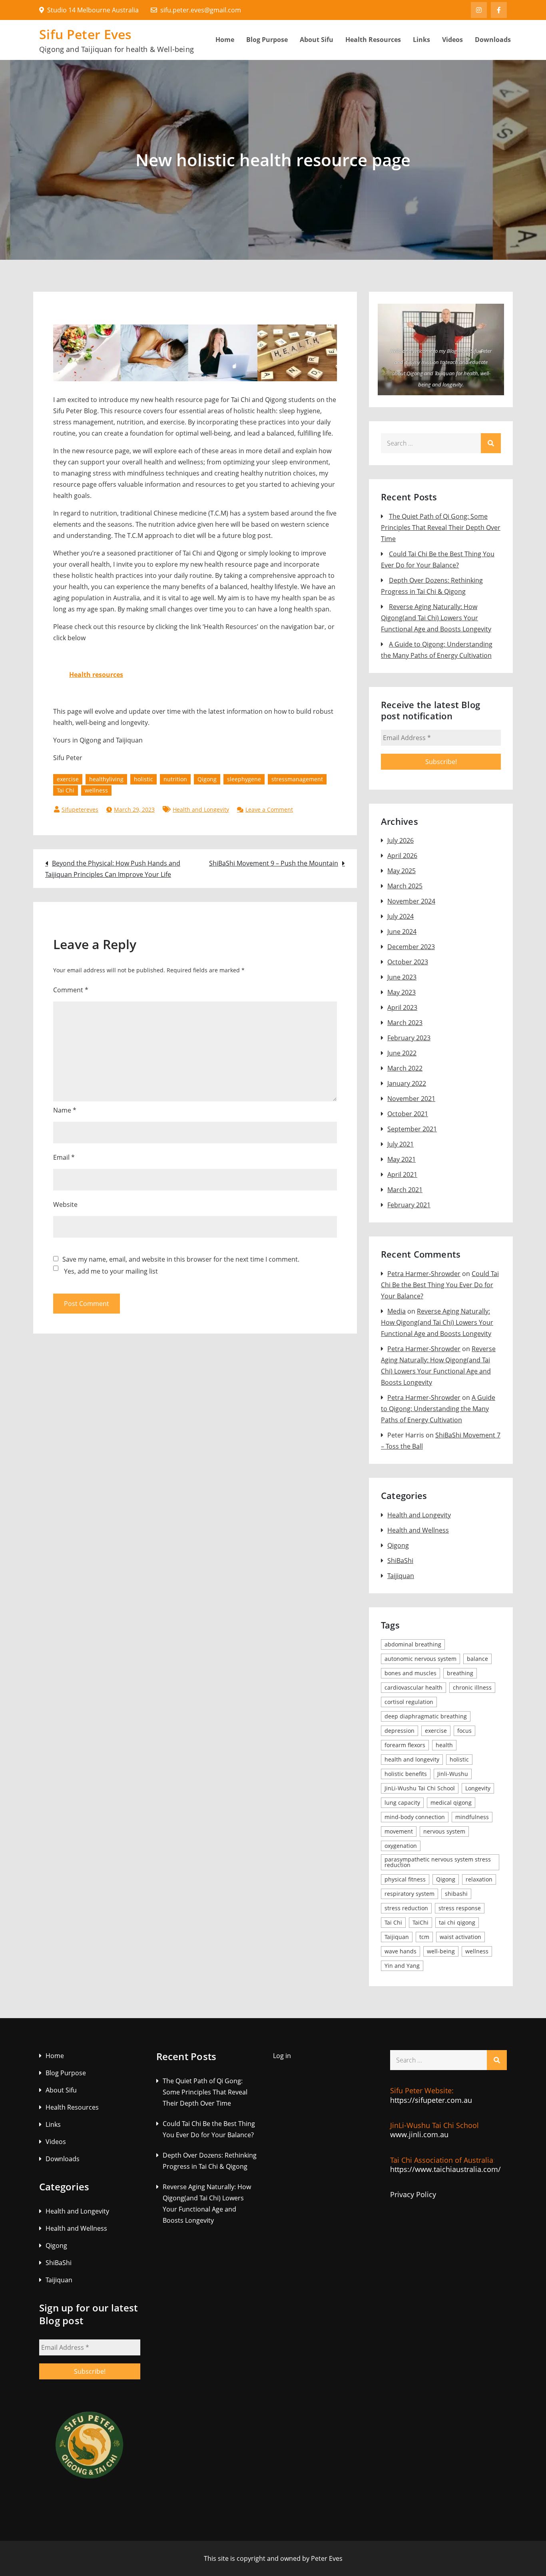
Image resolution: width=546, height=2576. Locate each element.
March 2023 (405, 1023)
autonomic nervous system (420, 1659)
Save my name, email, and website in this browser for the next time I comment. (181, 1259)
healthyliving (106, 779)
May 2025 (402, 871)
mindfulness (472, 1817)
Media (397, 1311)
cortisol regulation (409, 1702)
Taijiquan (401, 1576)
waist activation (460, 1937)
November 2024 (411, 901)
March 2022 (405, 1068)
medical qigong (451, 1803)
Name (65, 1110)
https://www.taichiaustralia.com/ (445, 2169)
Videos (452, 40)
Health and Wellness (418, 1530)
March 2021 (405, 1190)
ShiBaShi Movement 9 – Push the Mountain (274, 863)
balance (477, 1659)
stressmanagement (297, 779)
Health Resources (373, 40)
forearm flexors (405, 1745)
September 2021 (412, 1129)
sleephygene (244, 779)
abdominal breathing (413, 1644)
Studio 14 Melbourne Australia (93, 10)
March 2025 (405, 886)
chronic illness (472, 1687)
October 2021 (408, 1114)
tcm (424, 1937)
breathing (460, 1673)
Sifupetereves (80, 809)
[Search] (491, 443)
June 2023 (402, 977)
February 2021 (409, 1205)
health (444, 1745)
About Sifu (317, 40)
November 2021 (411, 1099)
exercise (68, 779)
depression (400, 1731)
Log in (282, 2056)
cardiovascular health (413, 1687)
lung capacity (402, 1803)
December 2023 (411, 947)
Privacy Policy (413, 2194)
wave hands (401, 1951)
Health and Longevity (201, 809)
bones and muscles (410, 1673)
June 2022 (402, 1053)
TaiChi (420, 1922)
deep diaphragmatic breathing (426, 1716)
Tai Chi (66, 790)
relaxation (479, 1879)
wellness (96, 790)
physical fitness (405, 1879)
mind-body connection (415, 1817)
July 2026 (401, 840)
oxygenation (401, 1846)
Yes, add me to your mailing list (110, 1271)
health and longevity (412, 1759)
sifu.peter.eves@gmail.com (201, 10)
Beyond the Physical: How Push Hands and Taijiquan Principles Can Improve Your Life (113, 869)
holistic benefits (406, 1774)
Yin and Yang (402, 1966)
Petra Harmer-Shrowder (424, 1274)
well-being (441, 1951)
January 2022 (407, 1083)
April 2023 (402, 1007)
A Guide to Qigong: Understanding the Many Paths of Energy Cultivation (438, 1409)
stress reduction (406, 1908)
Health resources (96, 675)
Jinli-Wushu (453, 1774)
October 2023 (408, 962)
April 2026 (402, 856)
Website (65, 1204)
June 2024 (402, 932)
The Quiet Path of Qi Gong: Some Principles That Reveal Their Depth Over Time (441, 528)
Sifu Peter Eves (86, 34)
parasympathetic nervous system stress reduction (438, 1862)
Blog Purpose (267, 40)
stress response (460, 1908)
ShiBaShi (400, 1561)
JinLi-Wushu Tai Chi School (420, 1788)
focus (464, 1731)
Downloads (493, 40)
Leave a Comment (269, 809)
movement (399, 1831)
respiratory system (409, 1894)
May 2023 (402, 992)
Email (64, 1157)
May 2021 (402, 1159)
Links (421, 40)
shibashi (456, 1894)
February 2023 (409, 1038)
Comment (71, 990)
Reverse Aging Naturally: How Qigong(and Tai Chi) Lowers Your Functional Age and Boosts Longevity (436, 618)
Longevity (478, 1788)
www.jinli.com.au (419, 2134)
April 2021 (402, 1175)
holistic (143, 779)
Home (225, 40)
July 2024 (401, 916)
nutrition (175, 779)
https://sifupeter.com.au (431, 2100)
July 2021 (401, 1144)
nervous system (444, 1831)
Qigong (207, 779)
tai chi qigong (457, 1922)
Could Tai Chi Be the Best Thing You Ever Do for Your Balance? (440, 1285)
